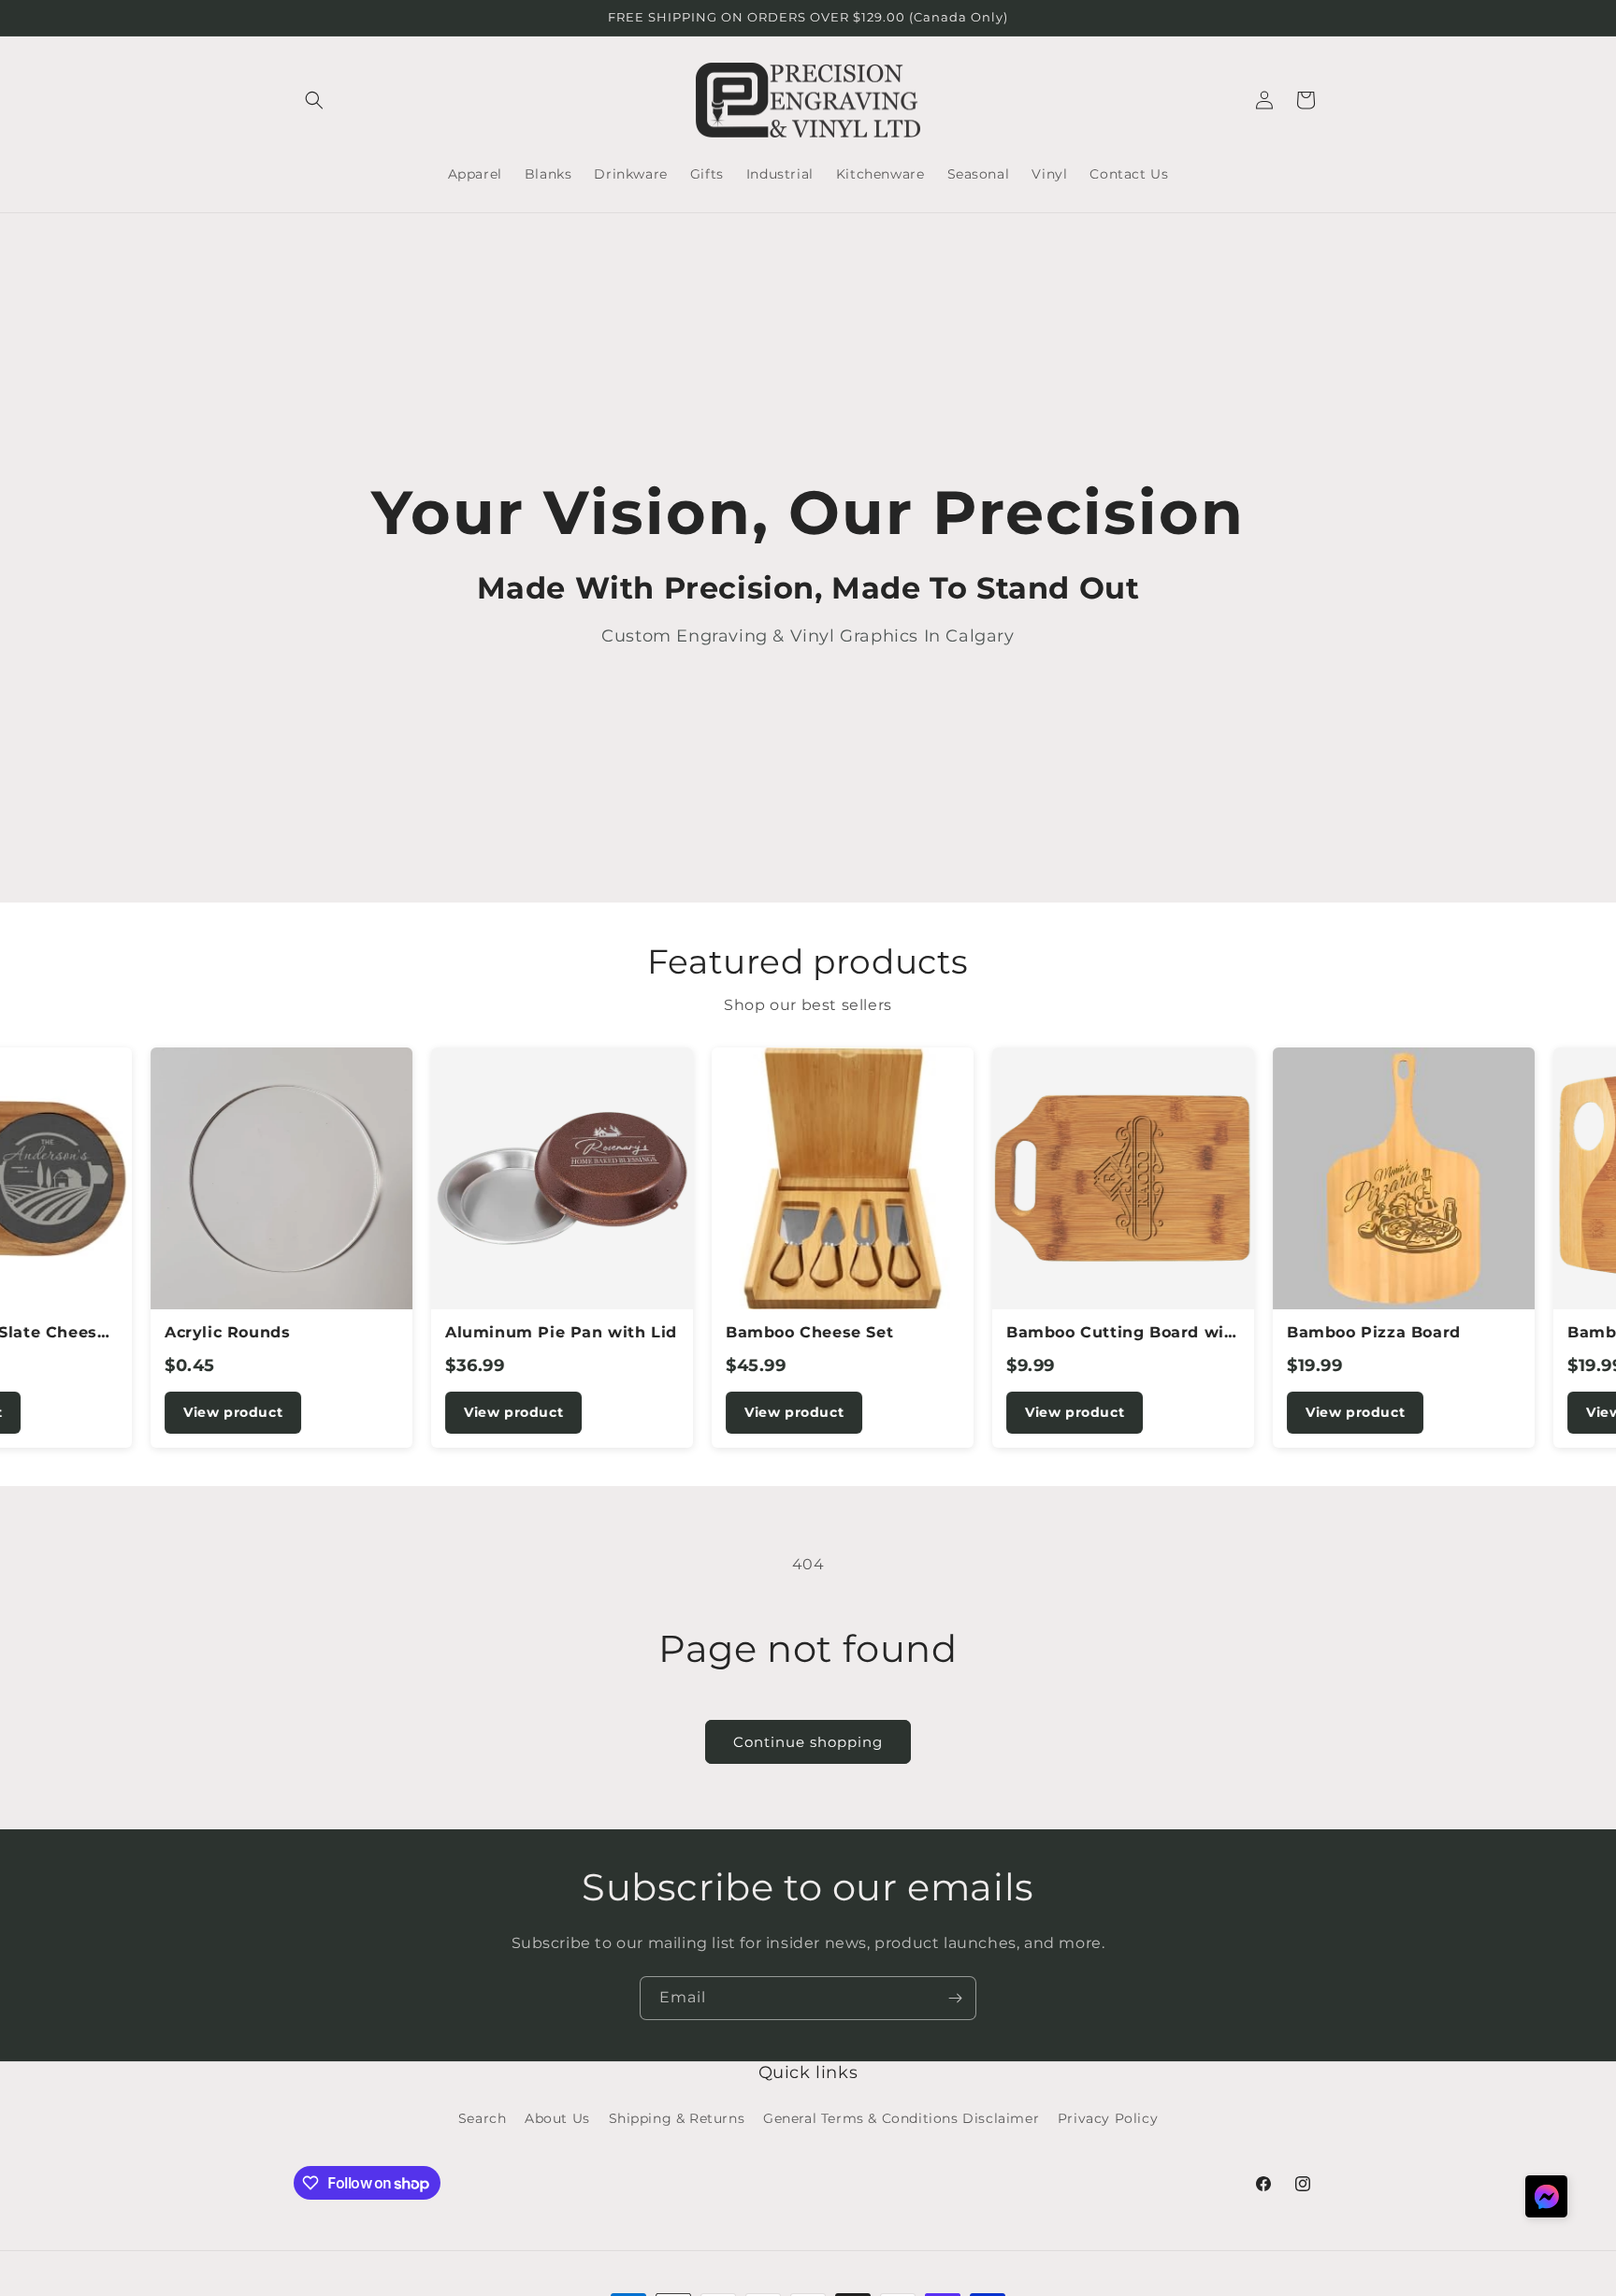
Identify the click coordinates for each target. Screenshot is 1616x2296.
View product (180, 1412)
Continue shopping (808, 1742)
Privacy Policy (1108, 2119)
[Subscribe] (955, 1998)
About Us (557, 2119)
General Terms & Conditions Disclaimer (901, 2119)
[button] (314, 100)
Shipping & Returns (677, 2119)
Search (483, 2119)
